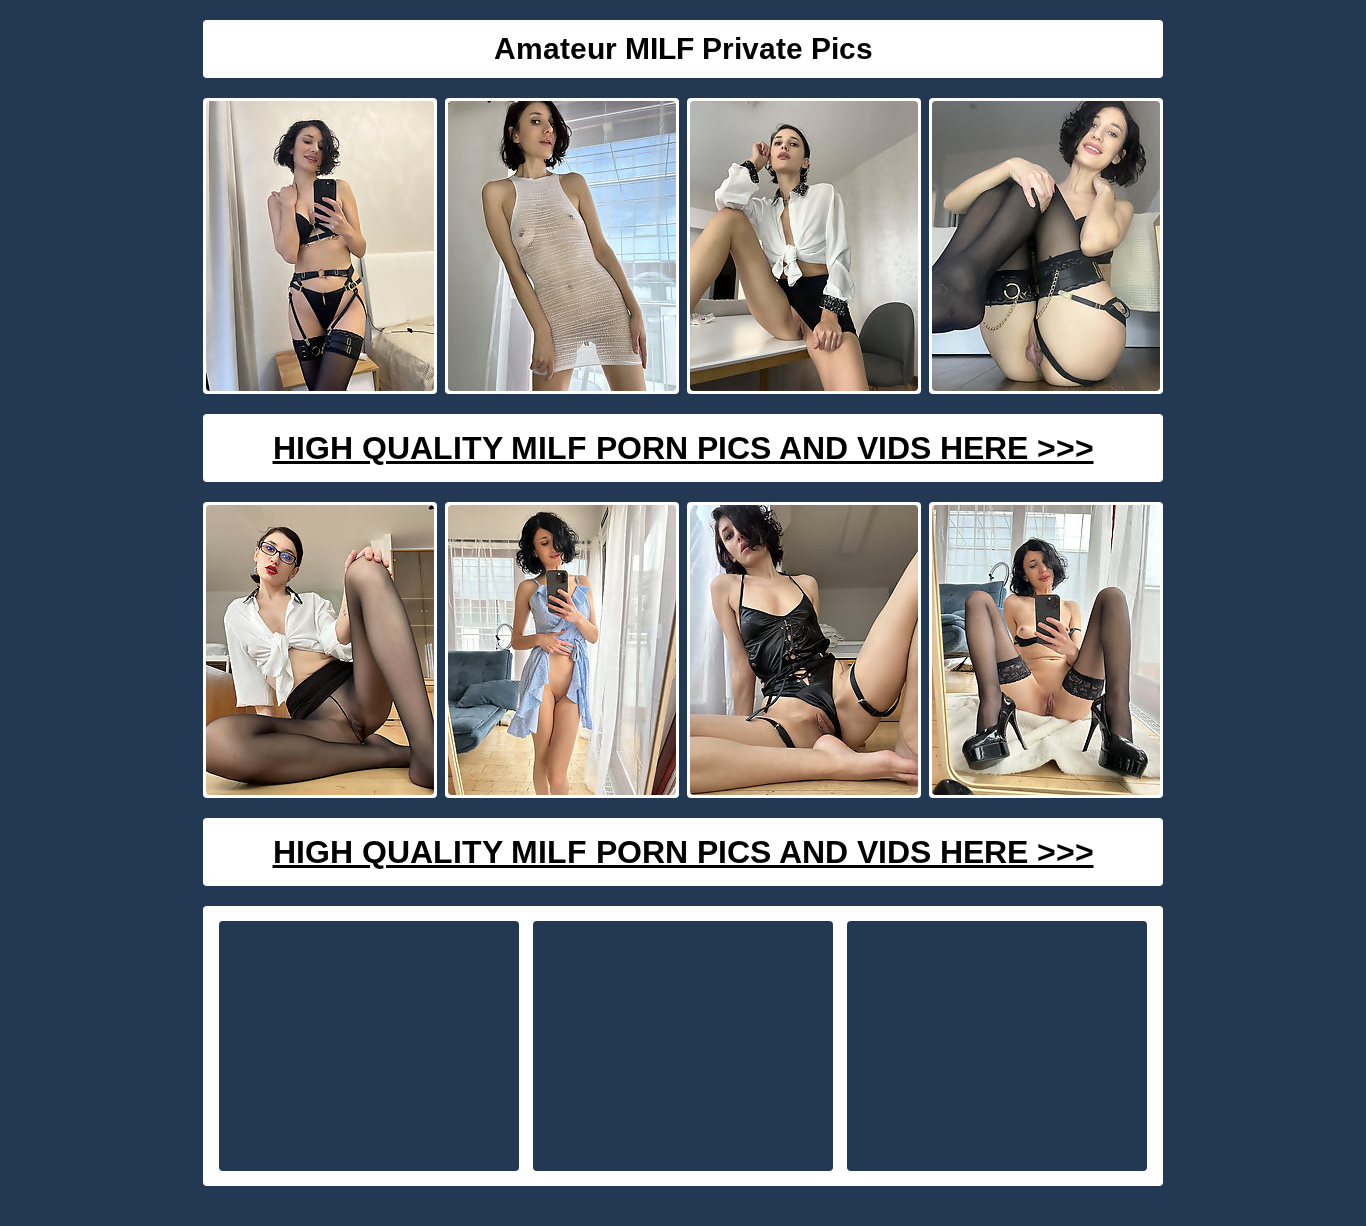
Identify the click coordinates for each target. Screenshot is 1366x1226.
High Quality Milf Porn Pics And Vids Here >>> (683, 448)
